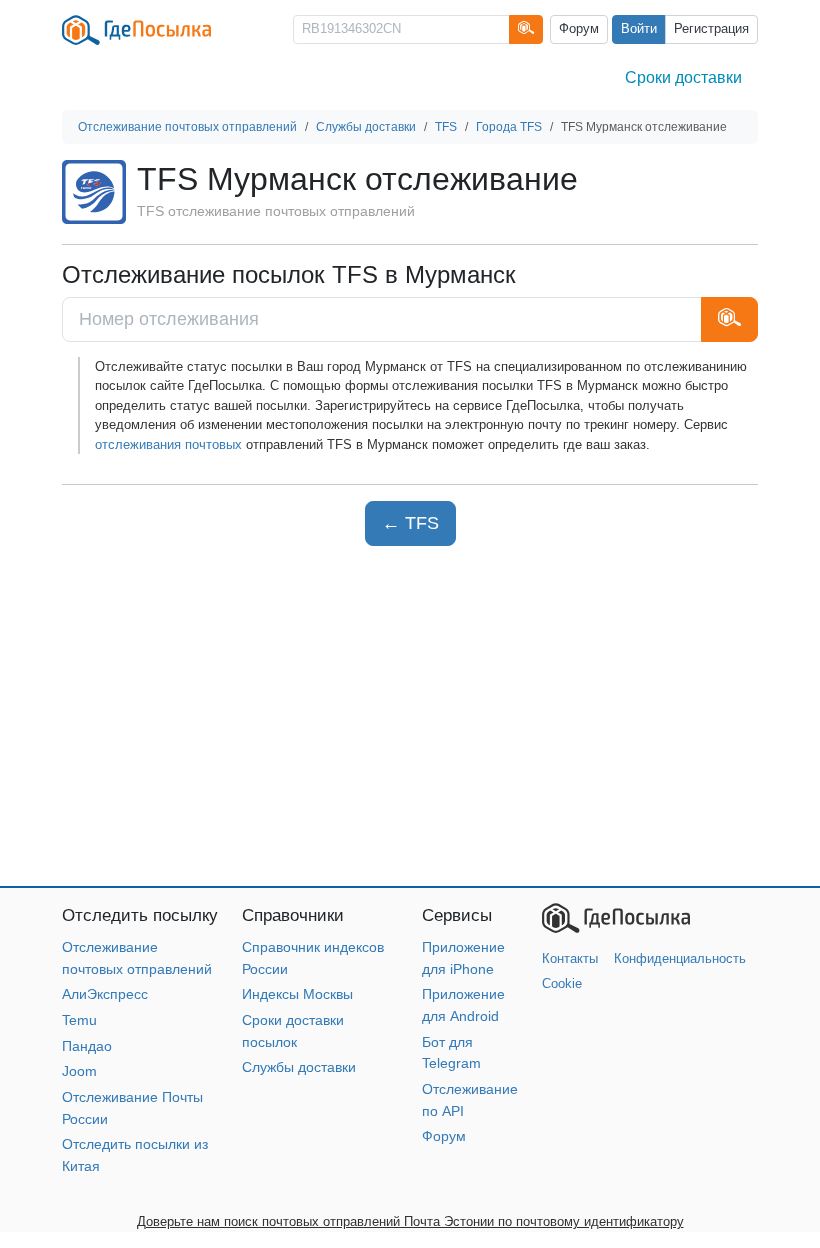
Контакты (570, 958)
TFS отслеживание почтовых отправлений (276, 211)
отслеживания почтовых (168, 444)
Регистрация (711, 29)
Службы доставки (299, 1067)
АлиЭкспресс (105, 994)
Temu (79, 1020)
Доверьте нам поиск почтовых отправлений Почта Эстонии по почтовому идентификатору (410, 1221)
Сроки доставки (683, 77)
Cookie (562, 983)
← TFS (410, 523)
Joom (79, 1071)
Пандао (87, 1046)
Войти (639, 29)
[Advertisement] (410, 716)
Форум (579, 29)
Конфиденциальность (680, 958)
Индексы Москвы (297, 994)
